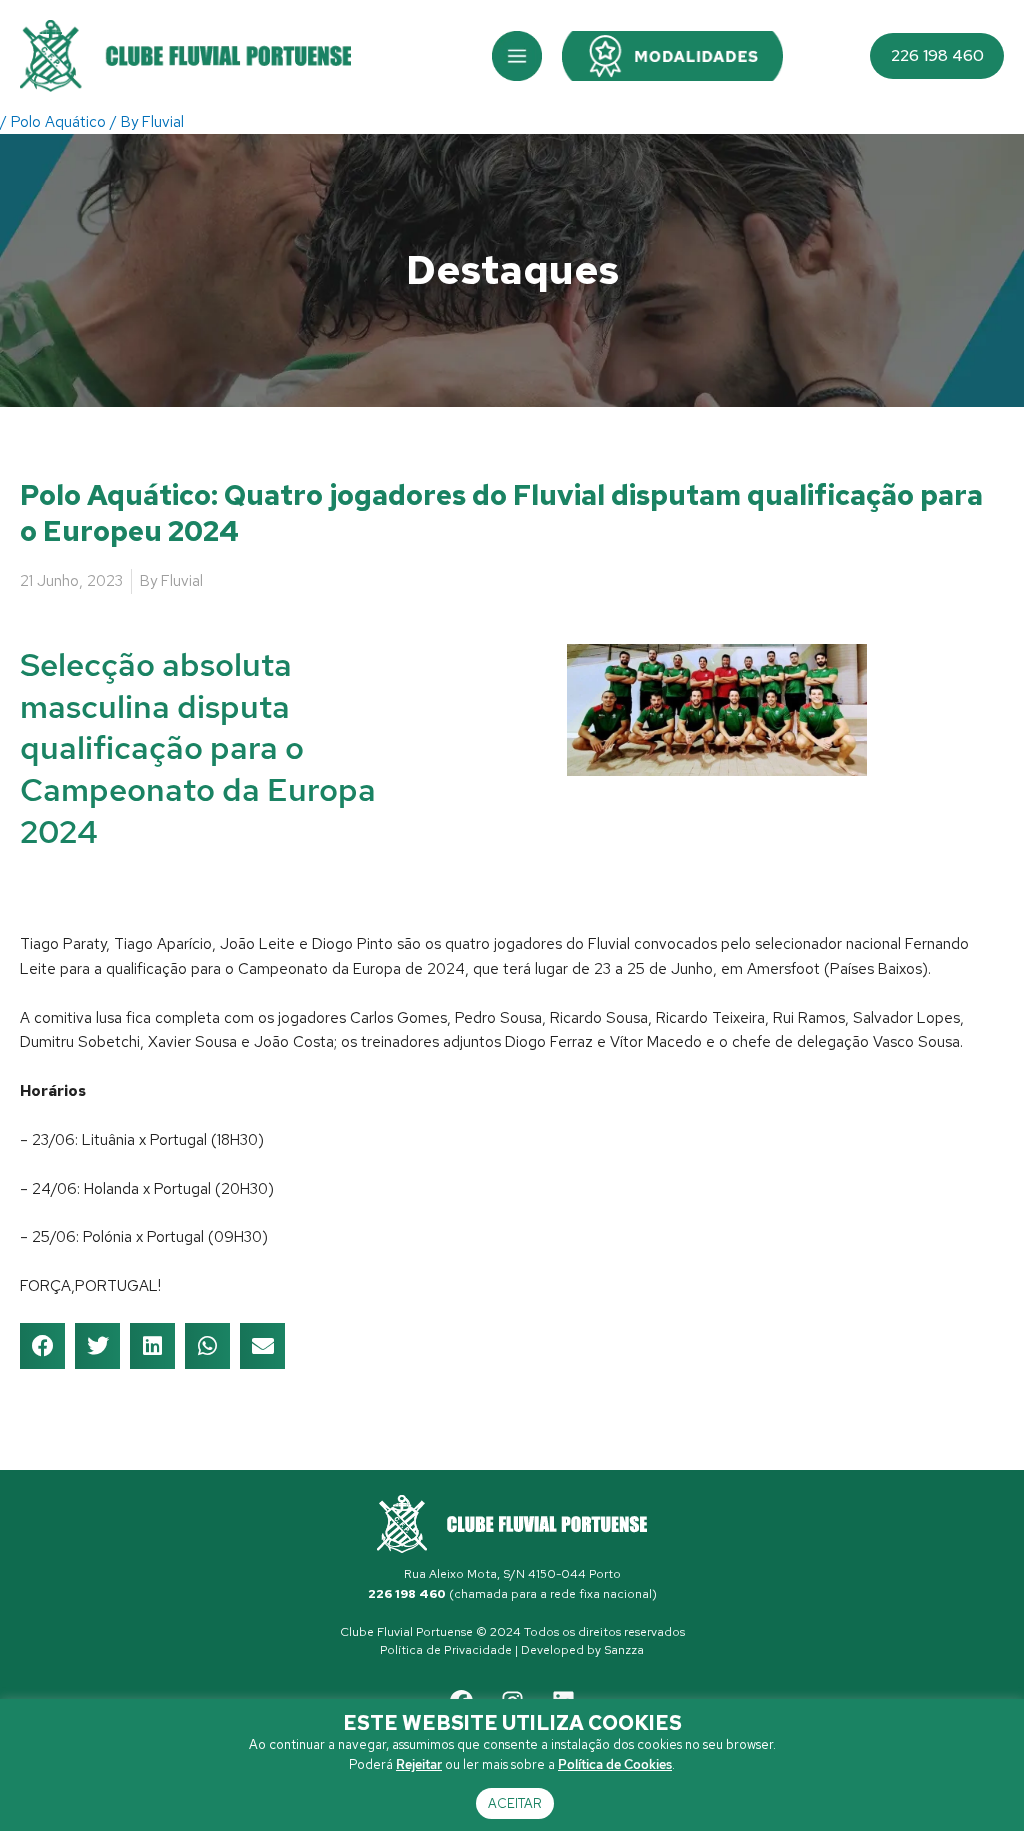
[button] (517, 56)
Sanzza (624, 1650)
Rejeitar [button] (419, 1764)
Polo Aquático (58, 122)
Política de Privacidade (446, 1650)
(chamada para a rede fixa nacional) (512, 1594)
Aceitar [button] (515, 1803)
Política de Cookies (615, 1764)
